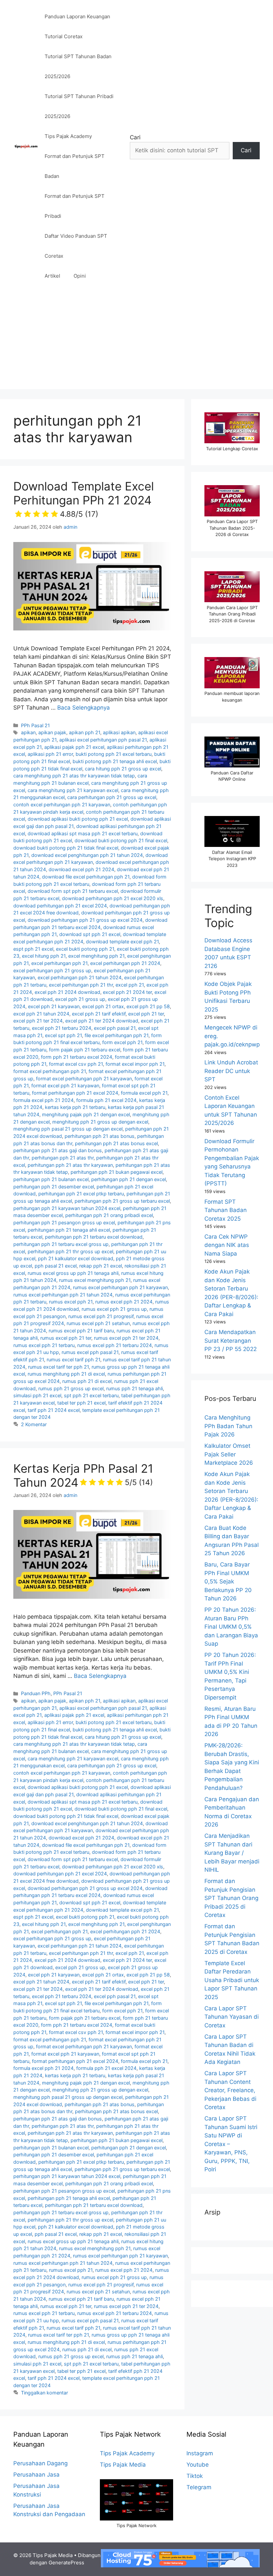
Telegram (199, 2487)
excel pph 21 (130, 985)
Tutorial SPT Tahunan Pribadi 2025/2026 (79, 106)
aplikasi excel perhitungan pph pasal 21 (103, 740)
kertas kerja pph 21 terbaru (75, 1107)
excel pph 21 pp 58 (148, 1006)
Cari (135, 137)
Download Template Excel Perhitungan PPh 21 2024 (84, 499)
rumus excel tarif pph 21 (73, 1359)
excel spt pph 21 (63, 1035)
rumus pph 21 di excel (87, 1381)
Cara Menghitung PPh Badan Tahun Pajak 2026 (228, 1426)
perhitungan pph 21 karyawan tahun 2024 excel (67, 1208)
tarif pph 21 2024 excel (54, 1410)
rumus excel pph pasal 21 (90, 1352)
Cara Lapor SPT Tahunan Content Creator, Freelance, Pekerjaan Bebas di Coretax (230, 2090)
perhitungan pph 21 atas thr (63, 1158)
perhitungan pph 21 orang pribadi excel (109, 1215)
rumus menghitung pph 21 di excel (66, 1374)
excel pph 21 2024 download (67, 992)
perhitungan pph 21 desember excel (54, 1187)
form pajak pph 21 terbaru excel (85, 1050)
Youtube (198, 2465)
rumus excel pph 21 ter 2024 (126, 1338)
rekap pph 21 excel (101, 1266)
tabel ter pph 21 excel (81, 1403)
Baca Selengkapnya (84, 708)
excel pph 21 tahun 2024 (41, 1014)
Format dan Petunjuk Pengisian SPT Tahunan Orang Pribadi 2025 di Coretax (231, 1898)
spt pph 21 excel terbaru (91, 1395)
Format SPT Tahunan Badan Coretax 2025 (226, 1210)
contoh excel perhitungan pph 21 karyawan (62, 805)
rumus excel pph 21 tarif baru (81, 1331)
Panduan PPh (36, 1693)
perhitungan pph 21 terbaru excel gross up (61, 1244)
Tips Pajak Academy (68, 136)
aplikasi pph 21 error (50, 754)
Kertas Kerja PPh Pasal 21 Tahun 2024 (83, 1475)
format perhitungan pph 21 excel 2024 (75, 1093)
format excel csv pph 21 (76, 1064)
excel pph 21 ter (146, 1014)
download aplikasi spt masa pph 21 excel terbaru (83, 833)
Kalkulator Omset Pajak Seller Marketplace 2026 (229, 1454)
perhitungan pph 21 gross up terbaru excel (122, 1201)
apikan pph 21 (85, 732)
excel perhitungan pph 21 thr (81, 985)
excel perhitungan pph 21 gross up (52, 970)
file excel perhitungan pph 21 (117, 1035)
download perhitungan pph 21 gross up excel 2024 (85, 920)
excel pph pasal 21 (115, 1028)
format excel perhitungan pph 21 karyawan (84, 1079)
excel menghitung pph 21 (96, 956)
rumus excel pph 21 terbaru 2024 (115, 1345)
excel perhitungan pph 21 (59, 963)
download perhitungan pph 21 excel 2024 (60, 906)
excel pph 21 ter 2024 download (102, 1021)
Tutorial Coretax (64, 36)
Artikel (52, 276)
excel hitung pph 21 (44, 956)
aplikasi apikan (119, 732)
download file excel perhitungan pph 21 (86, 877)
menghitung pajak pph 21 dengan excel (86, 1114)
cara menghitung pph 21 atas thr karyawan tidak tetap (74, 776)
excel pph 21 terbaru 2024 (62, 1028)
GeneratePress (66, 2563)
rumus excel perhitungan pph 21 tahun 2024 (63, 1295)
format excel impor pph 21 (135, 1064)
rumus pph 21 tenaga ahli (135, 1388)
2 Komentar (34, 1424)
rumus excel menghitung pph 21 (95, 1280)
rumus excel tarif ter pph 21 (58, 1367)
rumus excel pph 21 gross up (114, 1309)
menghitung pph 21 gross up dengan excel (100, 1122)
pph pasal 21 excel (56, 1266)
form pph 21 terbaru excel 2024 (77, 1057)
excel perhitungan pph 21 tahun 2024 (80, 977)
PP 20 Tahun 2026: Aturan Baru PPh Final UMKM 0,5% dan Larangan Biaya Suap (231, 1627)
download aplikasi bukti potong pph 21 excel (78, 819)
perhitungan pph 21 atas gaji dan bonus (58, 1150)
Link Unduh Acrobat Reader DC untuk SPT (231, 1071)
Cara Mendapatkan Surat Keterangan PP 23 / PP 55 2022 (231, 1341)
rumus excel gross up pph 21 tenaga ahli (73, 1273)
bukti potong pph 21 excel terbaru (114, 754)
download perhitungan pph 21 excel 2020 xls (113, 898)
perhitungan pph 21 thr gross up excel (70, 1251)
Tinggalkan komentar (44, 2393)
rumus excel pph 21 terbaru (44, 1345)
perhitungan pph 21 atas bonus (100, 1136)
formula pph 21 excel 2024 (106, 1100)
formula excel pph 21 (144, 1093)
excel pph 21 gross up (80, 999)
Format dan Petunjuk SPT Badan (75, 166)
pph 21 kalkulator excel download (76, 1258)
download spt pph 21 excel (90, 934)
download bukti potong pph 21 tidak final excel (66, 848)
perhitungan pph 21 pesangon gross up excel (64, 1222)
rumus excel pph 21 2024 (124, 1302)
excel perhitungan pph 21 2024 (125, 963)
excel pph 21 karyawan (54, 1006)
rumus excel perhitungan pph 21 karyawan (120, 1287)
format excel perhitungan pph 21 (50, 1071)
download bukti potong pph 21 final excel (121, 840)
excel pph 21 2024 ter (127, 992)
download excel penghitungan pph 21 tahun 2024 (87, 855)
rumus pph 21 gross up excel (71, 1388)
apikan (28, 732)
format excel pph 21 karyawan (65, 1085)
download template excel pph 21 (122, 942)
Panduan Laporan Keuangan (77, 16)
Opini (80, 276)
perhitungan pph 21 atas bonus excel (116, 1143)
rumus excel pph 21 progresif (101, 1316)
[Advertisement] (136, 342)
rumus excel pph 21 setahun (98, 1323)
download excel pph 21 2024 (81, 869)
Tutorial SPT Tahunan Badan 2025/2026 (78, 66)
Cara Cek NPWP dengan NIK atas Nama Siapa (227, 1245)
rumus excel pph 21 (71, 1302)
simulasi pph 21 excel (37, 1395)
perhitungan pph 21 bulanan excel (51, 1179)
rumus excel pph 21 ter (66, 1338)
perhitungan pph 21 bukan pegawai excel (117, 1172)
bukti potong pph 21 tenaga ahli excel (115, 761)
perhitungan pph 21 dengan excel (129, 1179)
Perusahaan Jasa (36, 2475)
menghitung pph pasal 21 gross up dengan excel (68, 1129)
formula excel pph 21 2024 (43, 1100)
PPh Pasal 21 (35, 725)
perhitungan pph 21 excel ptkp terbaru (81, 1194)
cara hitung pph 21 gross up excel (123, 769)
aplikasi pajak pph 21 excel (74, 747)
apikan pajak (52, 732)
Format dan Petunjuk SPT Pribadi (75, 206)
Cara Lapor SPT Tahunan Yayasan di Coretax (232, 2017)
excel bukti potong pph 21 (85, 949)
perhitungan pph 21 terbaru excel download (94, 1237)
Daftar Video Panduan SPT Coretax (76, 246)
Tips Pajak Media (123, 2465)
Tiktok (195, 2476)
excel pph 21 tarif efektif (99, 1014)
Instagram (200, 2453)
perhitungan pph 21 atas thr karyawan (70, 1165)
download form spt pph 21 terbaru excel (73, 891)
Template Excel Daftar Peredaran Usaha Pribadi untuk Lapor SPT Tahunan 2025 (232, 1980)
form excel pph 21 (122, 1042)
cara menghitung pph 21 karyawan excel (73, 790)
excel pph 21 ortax (103, 1006)
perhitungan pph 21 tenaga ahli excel (69, 1230)
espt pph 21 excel (33, 949)
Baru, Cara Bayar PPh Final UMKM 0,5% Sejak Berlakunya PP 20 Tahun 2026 (228, 1581)
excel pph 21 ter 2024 (38, 1021)
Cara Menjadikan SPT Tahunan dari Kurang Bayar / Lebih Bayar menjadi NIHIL (232, 1853)
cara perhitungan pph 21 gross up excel (112, 797)
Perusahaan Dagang (40, 2463)
